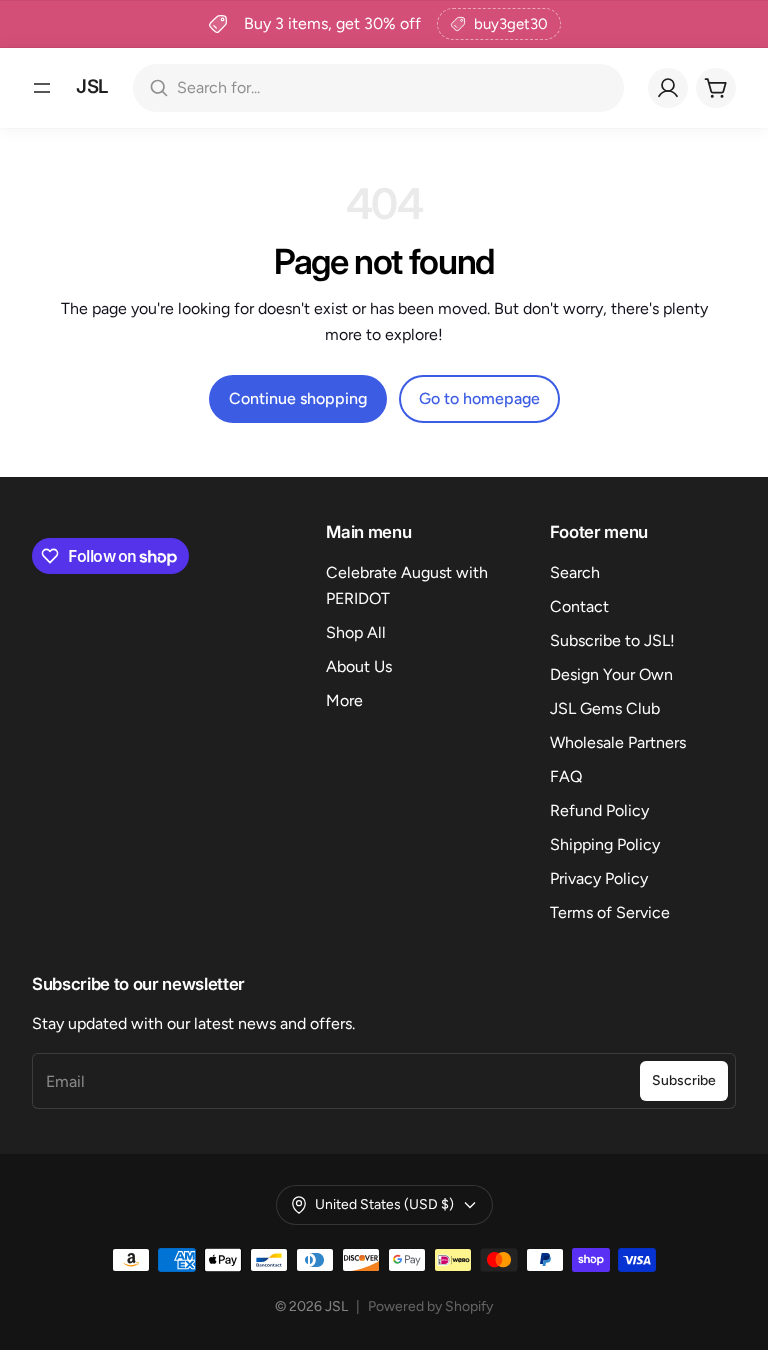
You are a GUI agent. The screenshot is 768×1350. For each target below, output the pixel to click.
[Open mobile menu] (42, 88)
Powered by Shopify (430, 1306)
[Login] (668, 88)
